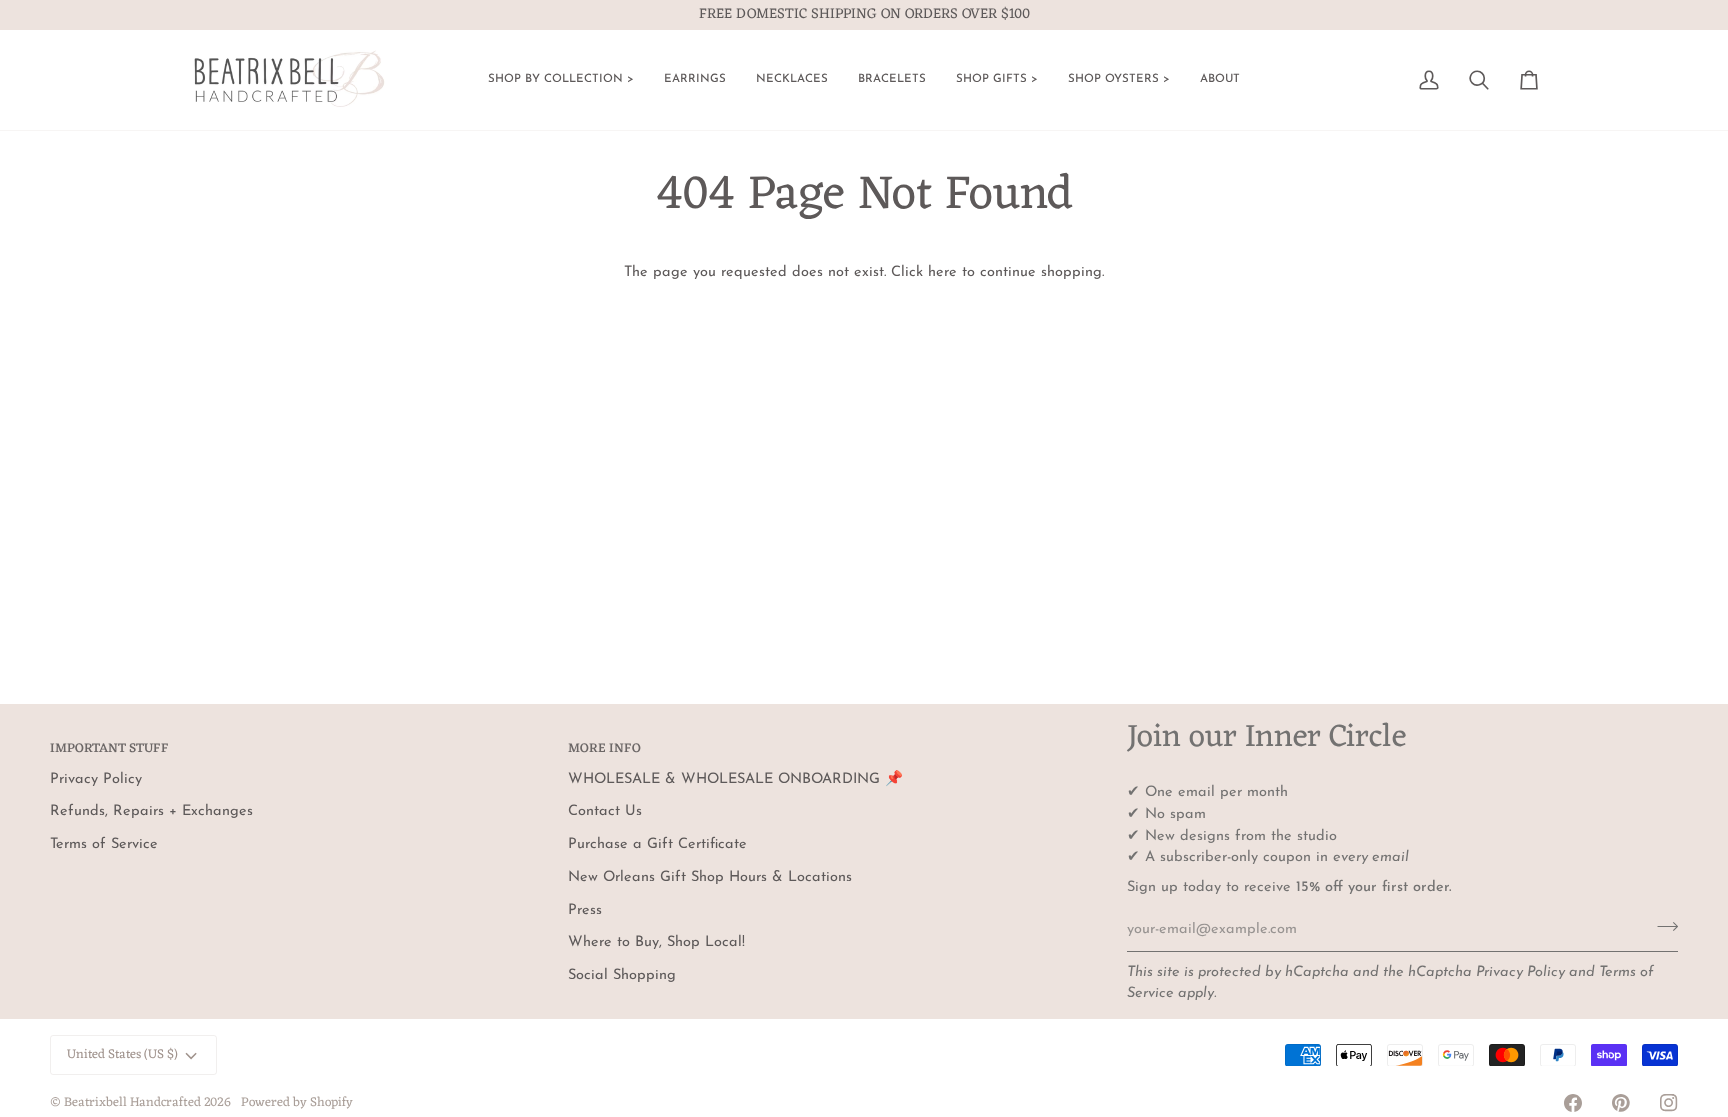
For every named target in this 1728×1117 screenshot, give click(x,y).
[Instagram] (1669, 1103)
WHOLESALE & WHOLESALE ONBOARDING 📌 (735, 779)
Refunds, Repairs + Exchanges (151, 811)
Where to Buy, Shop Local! (656, 942)
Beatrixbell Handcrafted (132, 1102)
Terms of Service (104, 844)
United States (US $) (122, 1054)
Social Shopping (622, 975)
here (942, 272)
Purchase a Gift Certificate (657, 844)
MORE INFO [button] (604, 749)
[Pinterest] (1621, 1103)
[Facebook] (1573, 1103)
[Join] (1661, 927)
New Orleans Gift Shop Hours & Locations (710, 877)
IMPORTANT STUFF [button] (109, 749)
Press (585, 910)
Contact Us (605, 811)
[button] (561, 80)
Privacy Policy (1520, 972)
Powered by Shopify (297, 1102)
